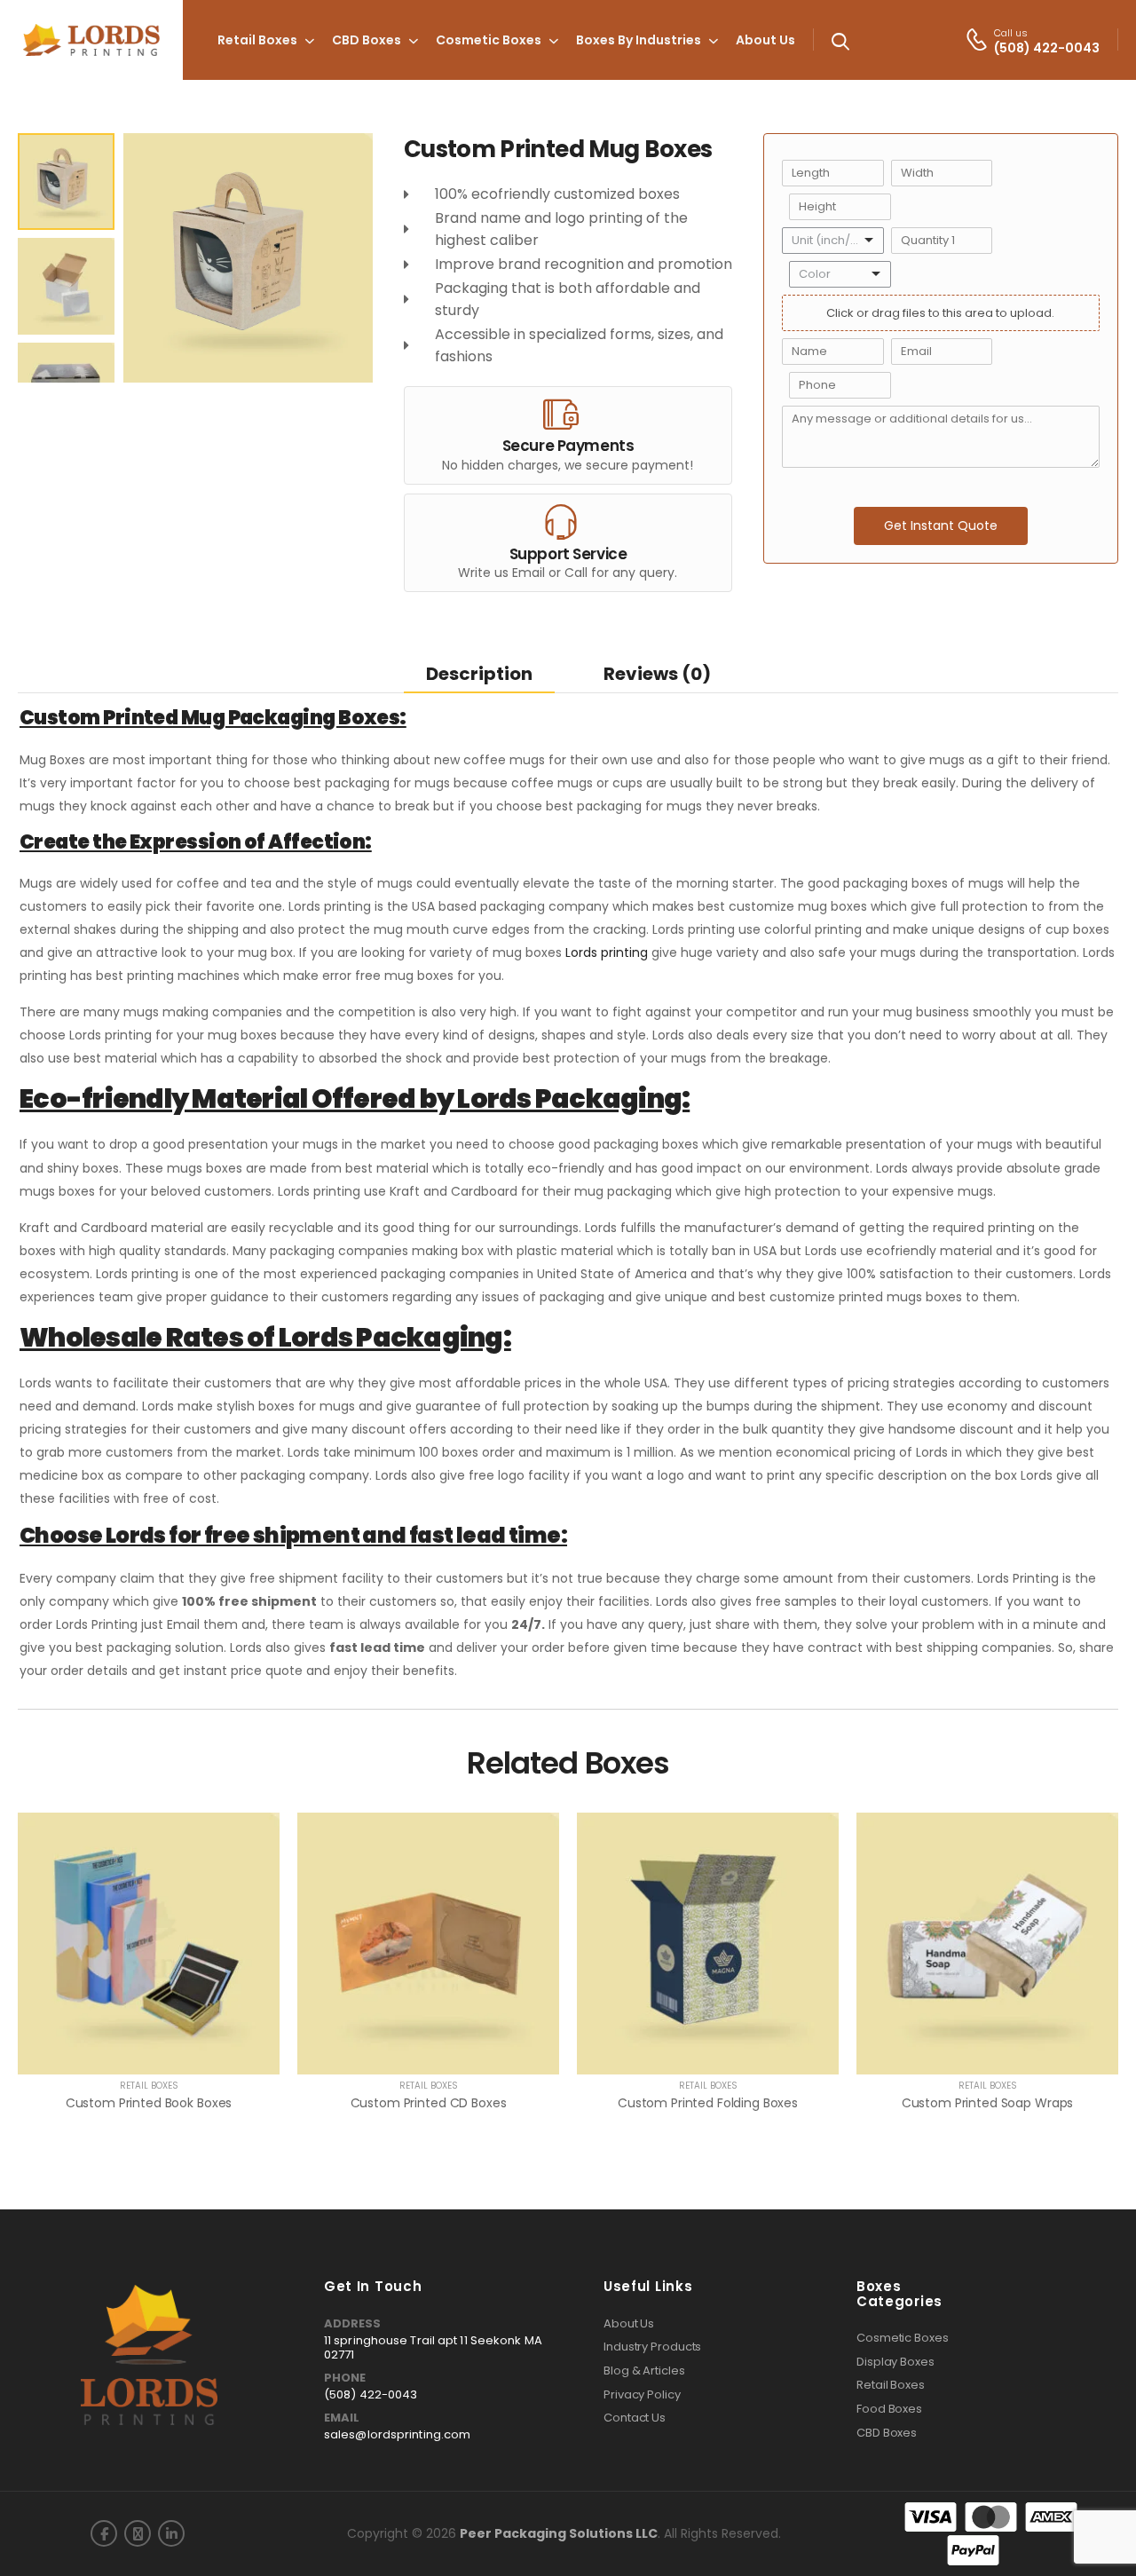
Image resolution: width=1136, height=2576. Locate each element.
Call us (1011, 33)
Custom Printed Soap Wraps (988, 2103)
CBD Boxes (367, 40)
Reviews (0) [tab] (657, 674)
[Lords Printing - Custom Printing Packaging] (91, 40)
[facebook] (104, 2533)
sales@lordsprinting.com (397, 2434)
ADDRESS (352, 2324)
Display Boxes (895, 2362)
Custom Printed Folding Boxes (708, 2103)
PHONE (345, 2378)
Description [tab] (479, 674)
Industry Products (652, 2347)
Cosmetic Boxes (489, 40)
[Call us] (977, 40)
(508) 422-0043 (371, 2394)
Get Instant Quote (941, 525)
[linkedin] (171, 2533)
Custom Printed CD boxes (429, 2103)
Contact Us (635, 2418)
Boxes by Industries (639, 40)
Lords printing (607, 952)
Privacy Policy (642, 2395)
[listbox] (833, 241)
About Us (765, 40)
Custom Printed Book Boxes (149, 2103)
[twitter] (138, 2533)
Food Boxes (889, 2409)
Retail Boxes (257, 40)
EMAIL (342, 2418)
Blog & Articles (644, 2371)
